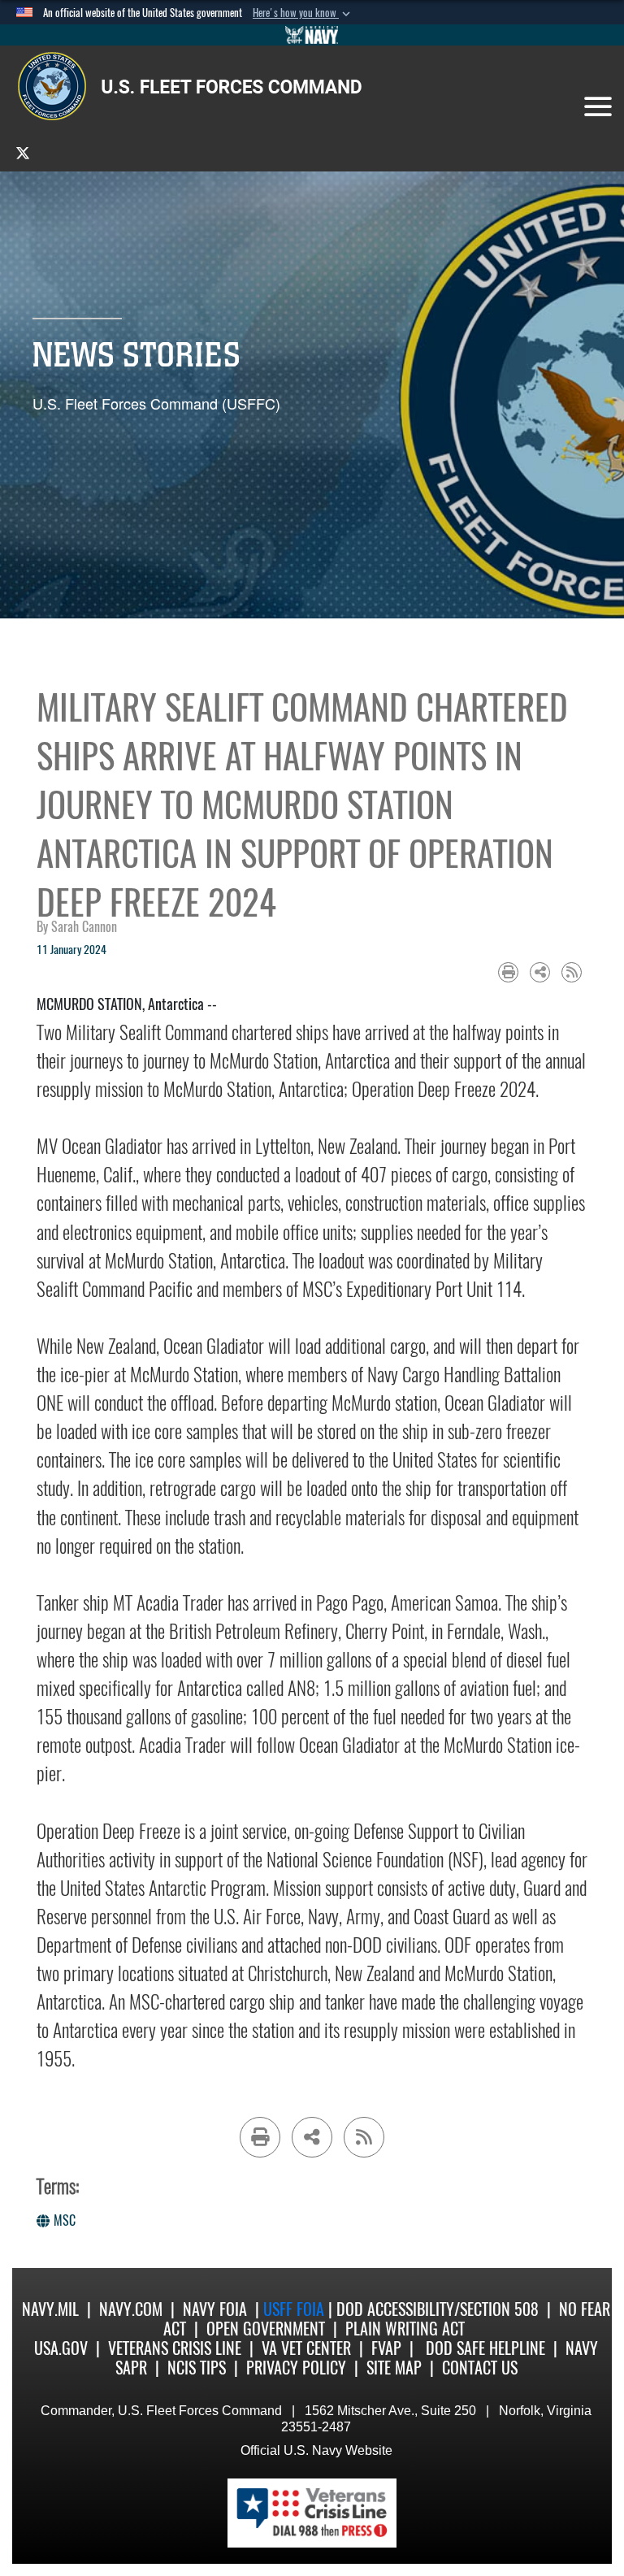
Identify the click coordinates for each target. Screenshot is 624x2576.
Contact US (480, 2368)
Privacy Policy (296, 2368)
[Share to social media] (540, 972)
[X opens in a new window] (23, 152)
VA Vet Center (306, 2348)
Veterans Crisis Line (175, 2348)
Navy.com (131, 2309)
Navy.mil (50, 2309)
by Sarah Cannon (77, 927)
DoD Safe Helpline (485, 2348)
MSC (65, 2220)
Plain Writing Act (405, 2329)
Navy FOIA (215, 2309)
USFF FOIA (296, 2309)
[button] (303, 13)
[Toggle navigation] (598, 106)
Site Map (394, 2368)
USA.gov (61, 2348)
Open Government (266, 2329)
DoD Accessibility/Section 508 (438, 2309)
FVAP (386, 2348)
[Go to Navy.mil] (312, 35)
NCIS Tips (197, 2368)
